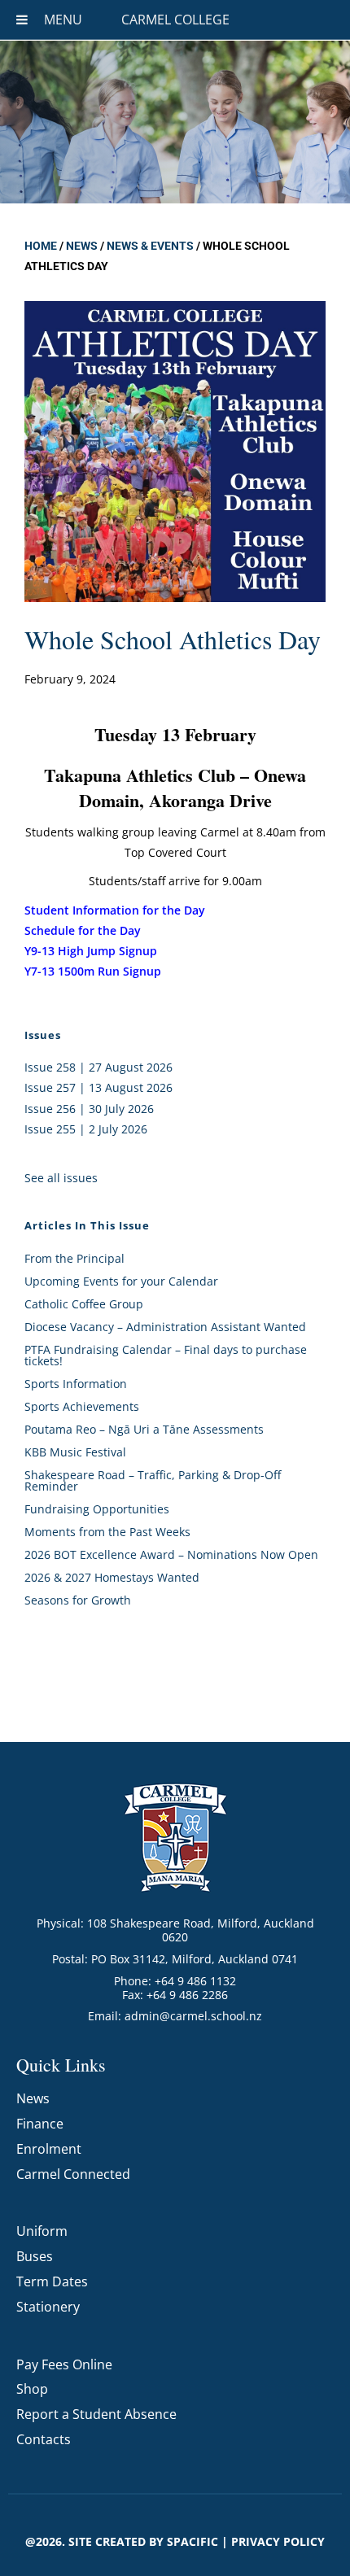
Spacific (192, 2541)
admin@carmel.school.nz (193, 2016)
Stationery (48, 2307)
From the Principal (74, 1258)
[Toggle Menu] (22, 20)
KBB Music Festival (75, 1452)
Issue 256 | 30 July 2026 (89, 1109)
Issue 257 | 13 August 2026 (98, 1087)
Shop (32, 2389)
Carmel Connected (73, 2174)
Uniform (42, 2231)
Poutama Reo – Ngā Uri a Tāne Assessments (144, 1429)
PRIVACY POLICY (278, 2541)
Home (41, 246)
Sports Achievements (82, 1406)
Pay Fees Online (64, 2364)
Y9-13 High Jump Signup (91, 951)
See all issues (61, 1178)
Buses (35, 2256)
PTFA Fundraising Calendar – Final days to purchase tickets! (166, 1355)
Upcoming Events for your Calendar (121, 1281)
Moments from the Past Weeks (107, 1532)
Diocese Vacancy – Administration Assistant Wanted (165, 1327)
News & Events (150, 246)
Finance (40, 2124)
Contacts (44, 2439)
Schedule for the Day (83, 930)
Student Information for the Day (115, 910)
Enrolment (49, 2149)
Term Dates (52, 2281)
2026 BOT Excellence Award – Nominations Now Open (171, 1554)
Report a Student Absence (96, 2414)
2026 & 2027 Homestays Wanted (112, 1577)
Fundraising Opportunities (97, 1509)
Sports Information (76, 1384)
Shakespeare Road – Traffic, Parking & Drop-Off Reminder (153, 1480)
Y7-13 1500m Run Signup (93, 971)
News (82, 246)
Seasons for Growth (78, 1600)
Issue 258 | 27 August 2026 (98, 1067)
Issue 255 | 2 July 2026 (86, 1129)
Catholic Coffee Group (84, 1304)
